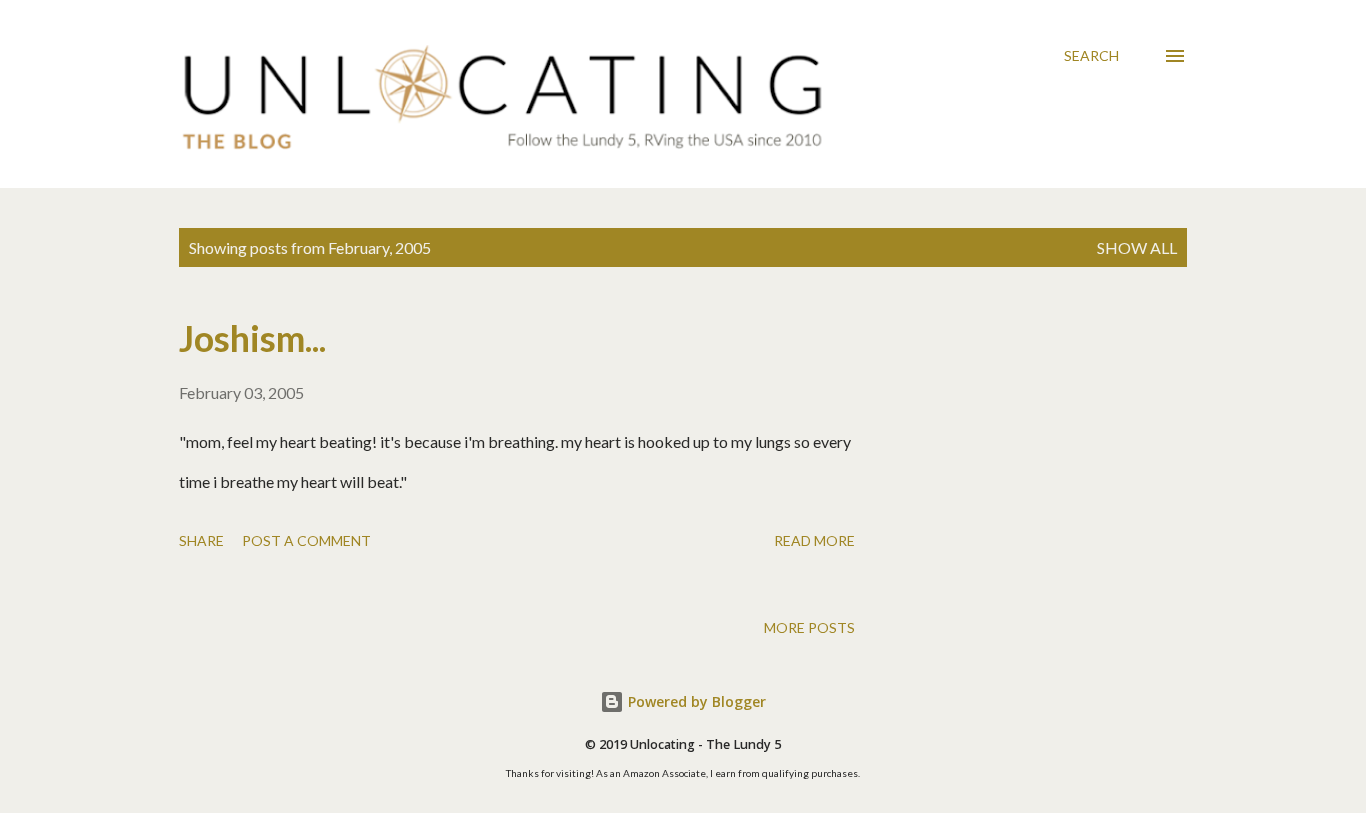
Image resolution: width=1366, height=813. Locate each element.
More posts (809, 627)
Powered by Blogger (695, 701)
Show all (1137, 247)
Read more (814, 540)
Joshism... (252, 338)
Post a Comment (306, 540)
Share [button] (201, 540)
